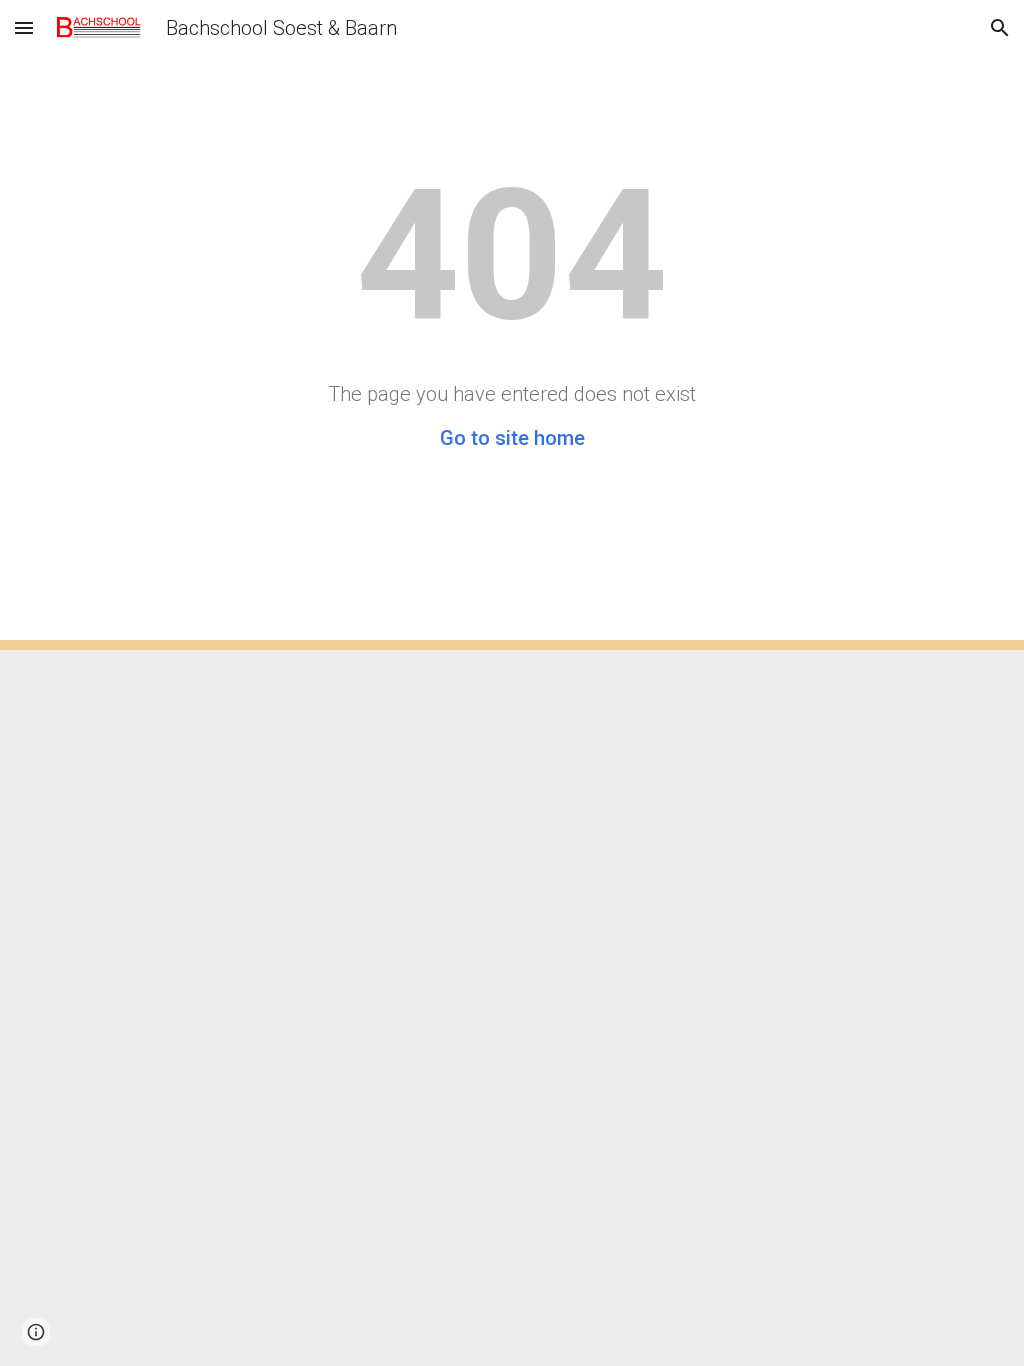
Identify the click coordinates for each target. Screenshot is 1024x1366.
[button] (24, 27)
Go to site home (512, 438)
